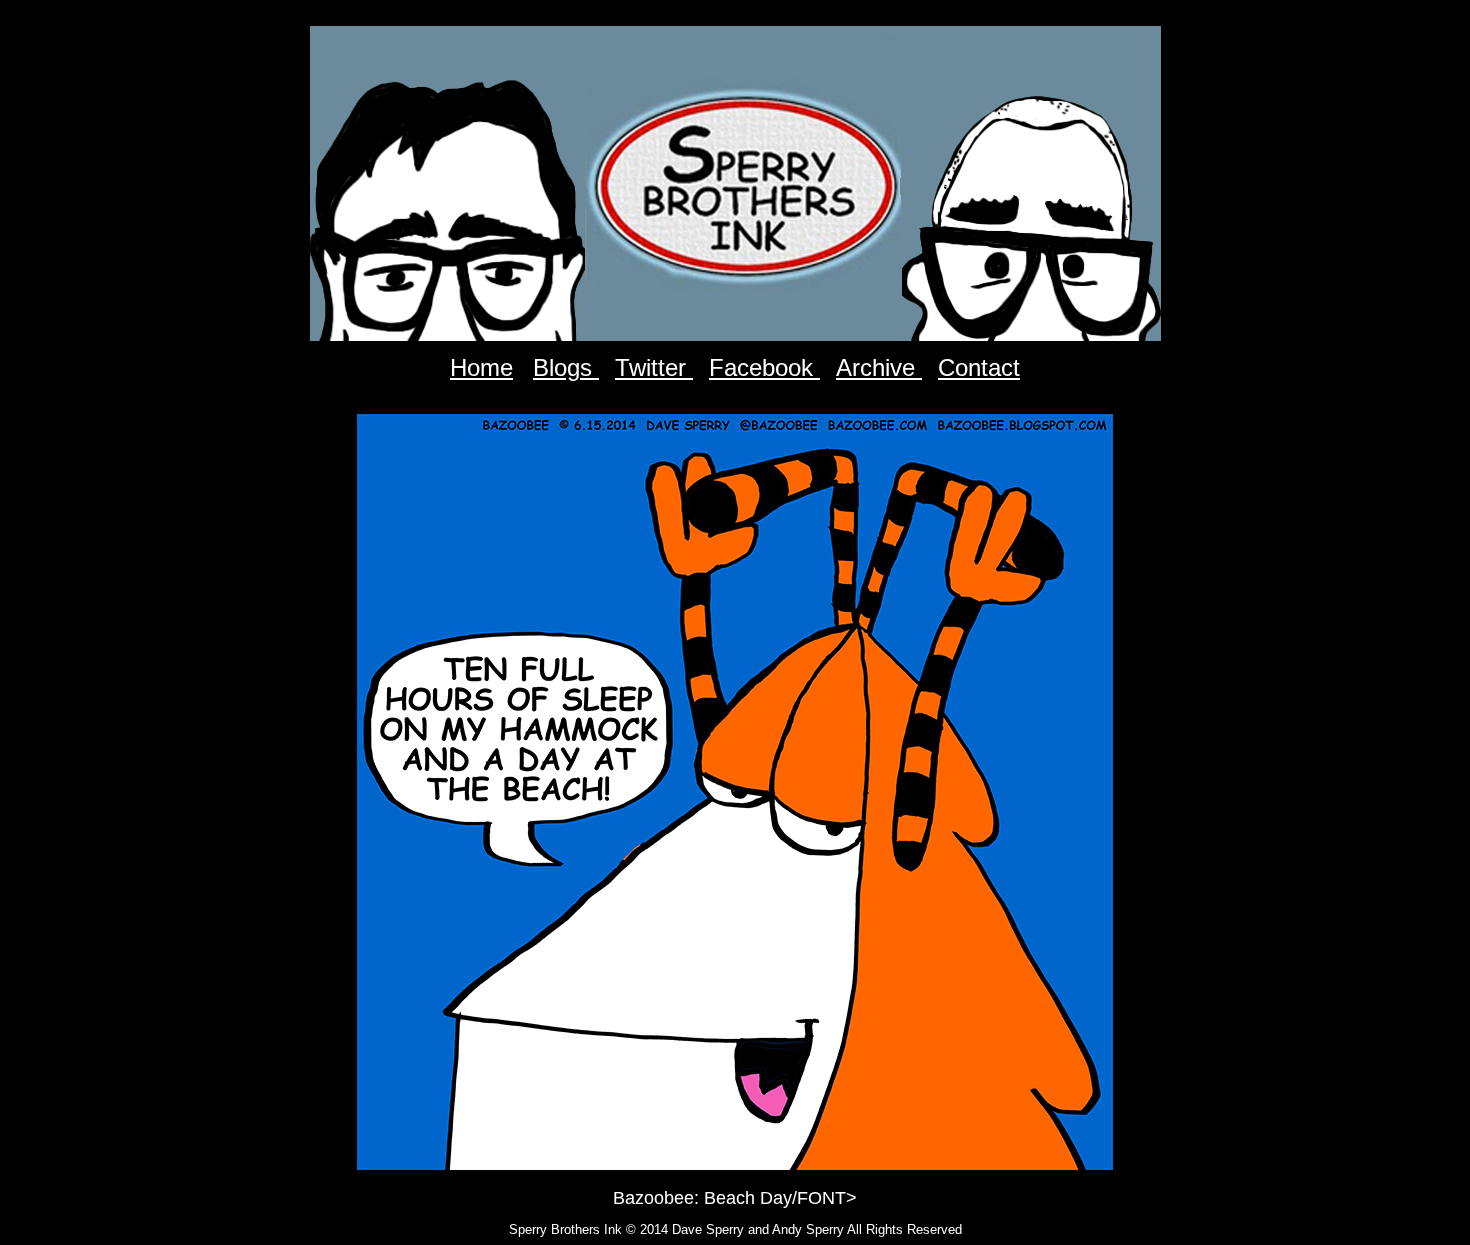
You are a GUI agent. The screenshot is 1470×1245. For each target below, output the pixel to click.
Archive (879, 367)
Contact (979, 367)
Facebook (764, 367)
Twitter (654, 367)
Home (481, 367)
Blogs (566, 367)
